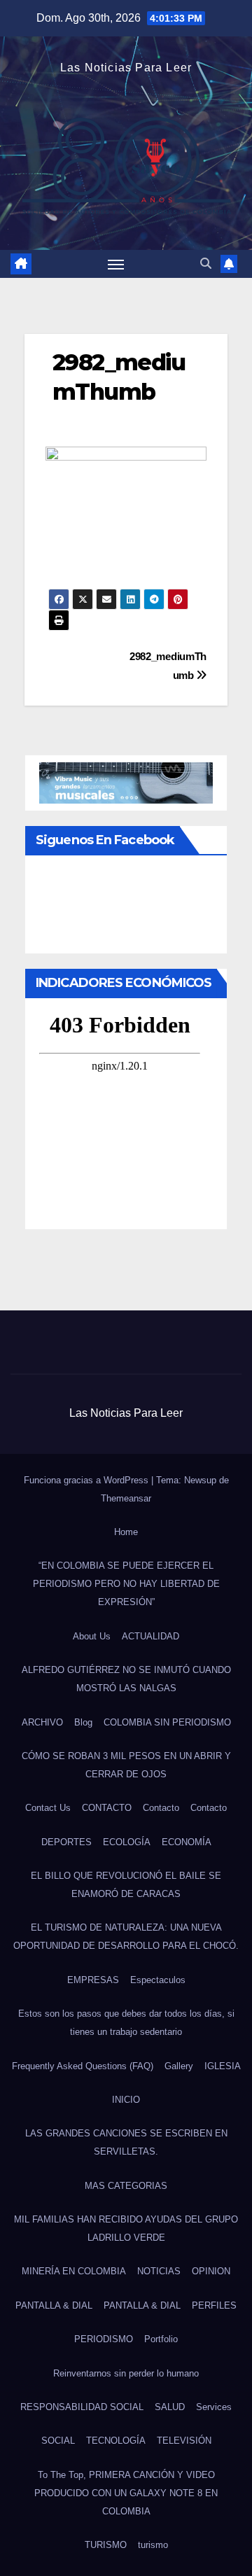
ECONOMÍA (187, 1842)
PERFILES (214, 2305)
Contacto (161, 1808)
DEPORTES (66, 1842)
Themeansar (126, 1498)
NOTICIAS (159, 2271)
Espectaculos (158, 1980)
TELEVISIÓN (184, 2441)
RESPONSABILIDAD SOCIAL (82, 2407)
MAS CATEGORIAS (126, 2186)
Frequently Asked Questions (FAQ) (83, 2066)
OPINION (211, 2271)
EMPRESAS (93, 1980)
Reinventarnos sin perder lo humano (126, 2373)
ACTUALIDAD (150, 1636)
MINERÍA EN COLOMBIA (74, 2271)
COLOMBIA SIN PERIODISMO (167, 1722)
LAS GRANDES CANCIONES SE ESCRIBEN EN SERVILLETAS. (126, 2142)
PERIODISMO (104, 2339)
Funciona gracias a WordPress (87, 1480)
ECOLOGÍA (127, 1842)
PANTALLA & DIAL (54, 2305)
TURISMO (106, 2545)
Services (214, 2407)
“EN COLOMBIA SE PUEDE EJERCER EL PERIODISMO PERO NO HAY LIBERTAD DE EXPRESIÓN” (126, 1584)
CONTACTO (107, 1808)
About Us (92, 1636)
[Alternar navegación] (116, 264)
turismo (153, 2545)
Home (126, 1532)
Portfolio (161, 2339)
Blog (83, 1722)
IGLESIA (223, 2066)
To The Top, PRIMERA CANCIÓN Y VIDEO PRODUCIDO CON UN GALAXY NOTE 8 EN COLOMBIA (126, 2493)
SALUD (170, 2407)
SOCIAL (58, 2441)
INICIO (126, 2100)
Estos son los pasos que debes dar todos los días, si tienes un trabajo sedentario (126, 2023)
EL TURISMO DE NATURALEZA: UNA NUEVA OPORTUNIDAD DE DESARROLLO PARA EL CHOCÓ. (126, 1937)
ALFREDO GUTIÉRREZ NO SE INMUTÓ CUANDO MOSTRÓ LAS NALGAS (126, 1679)
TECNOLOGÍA (116, 2441)
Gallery (179, 2066)
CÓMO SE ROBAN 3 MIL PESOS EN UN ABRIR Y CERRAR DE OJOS (126, 1765)
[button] (206, 264)
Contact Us (48, 1808)
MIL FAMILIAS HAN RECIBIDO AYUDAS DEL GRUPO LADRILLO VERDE (126, 2228)
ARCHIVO (42, 1722)
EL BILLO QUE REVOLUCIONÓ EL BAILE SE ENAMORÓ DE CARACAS (126, 1885)
